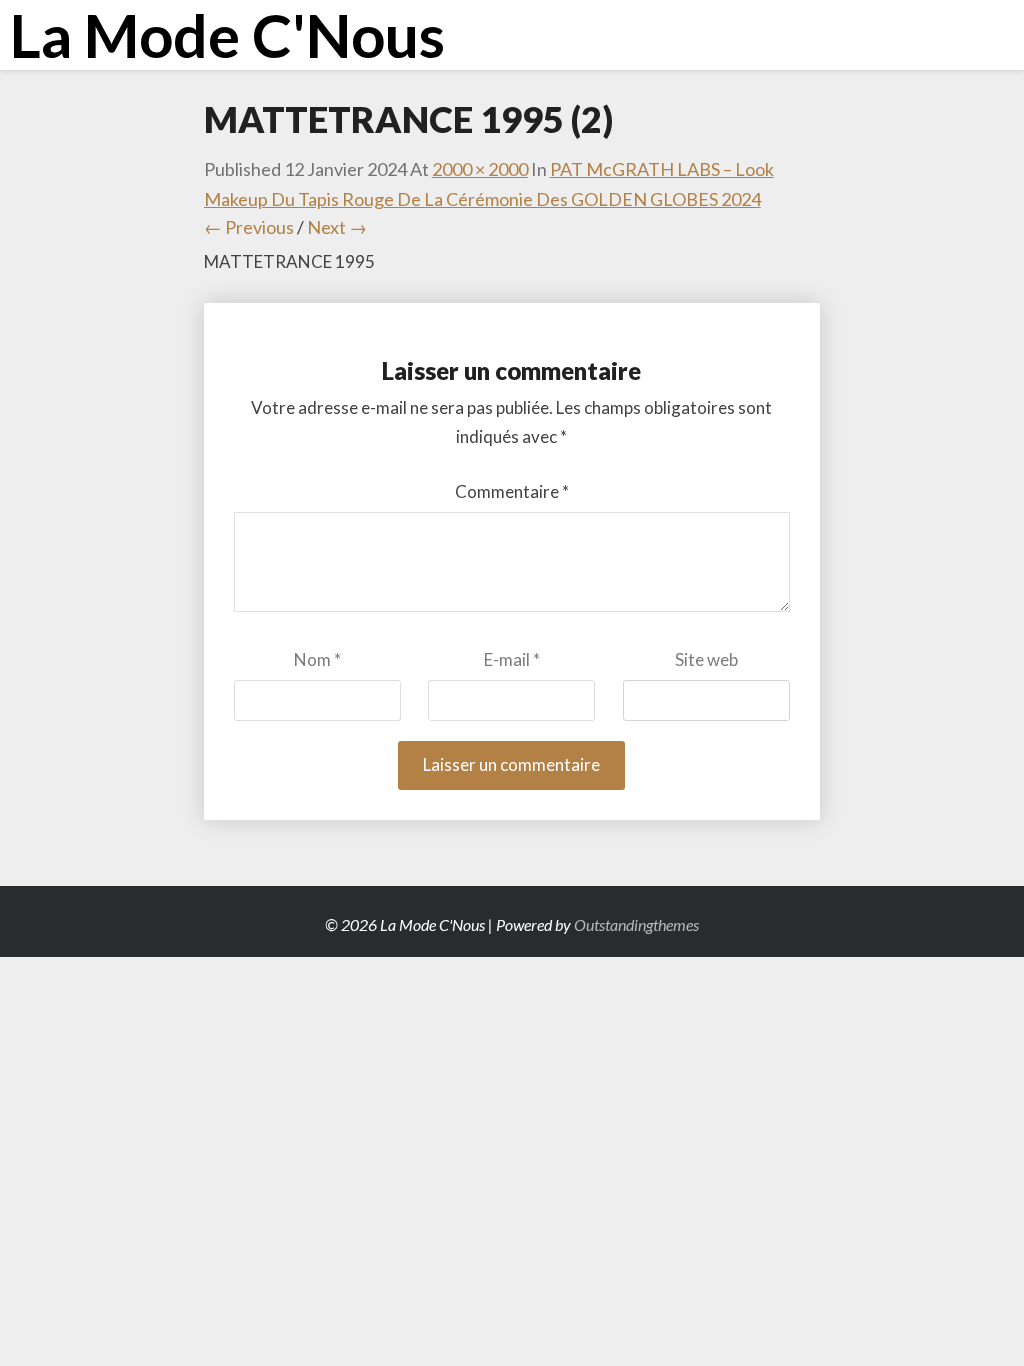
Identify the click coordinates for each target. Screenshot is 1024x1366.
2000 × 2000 (480, 169)
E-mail (512, 659)
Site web (706, 659)
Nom (317, 659)
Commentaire (512, 491)
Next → (337, 227)
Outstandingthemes (636, 924)
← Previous (249, 227)
